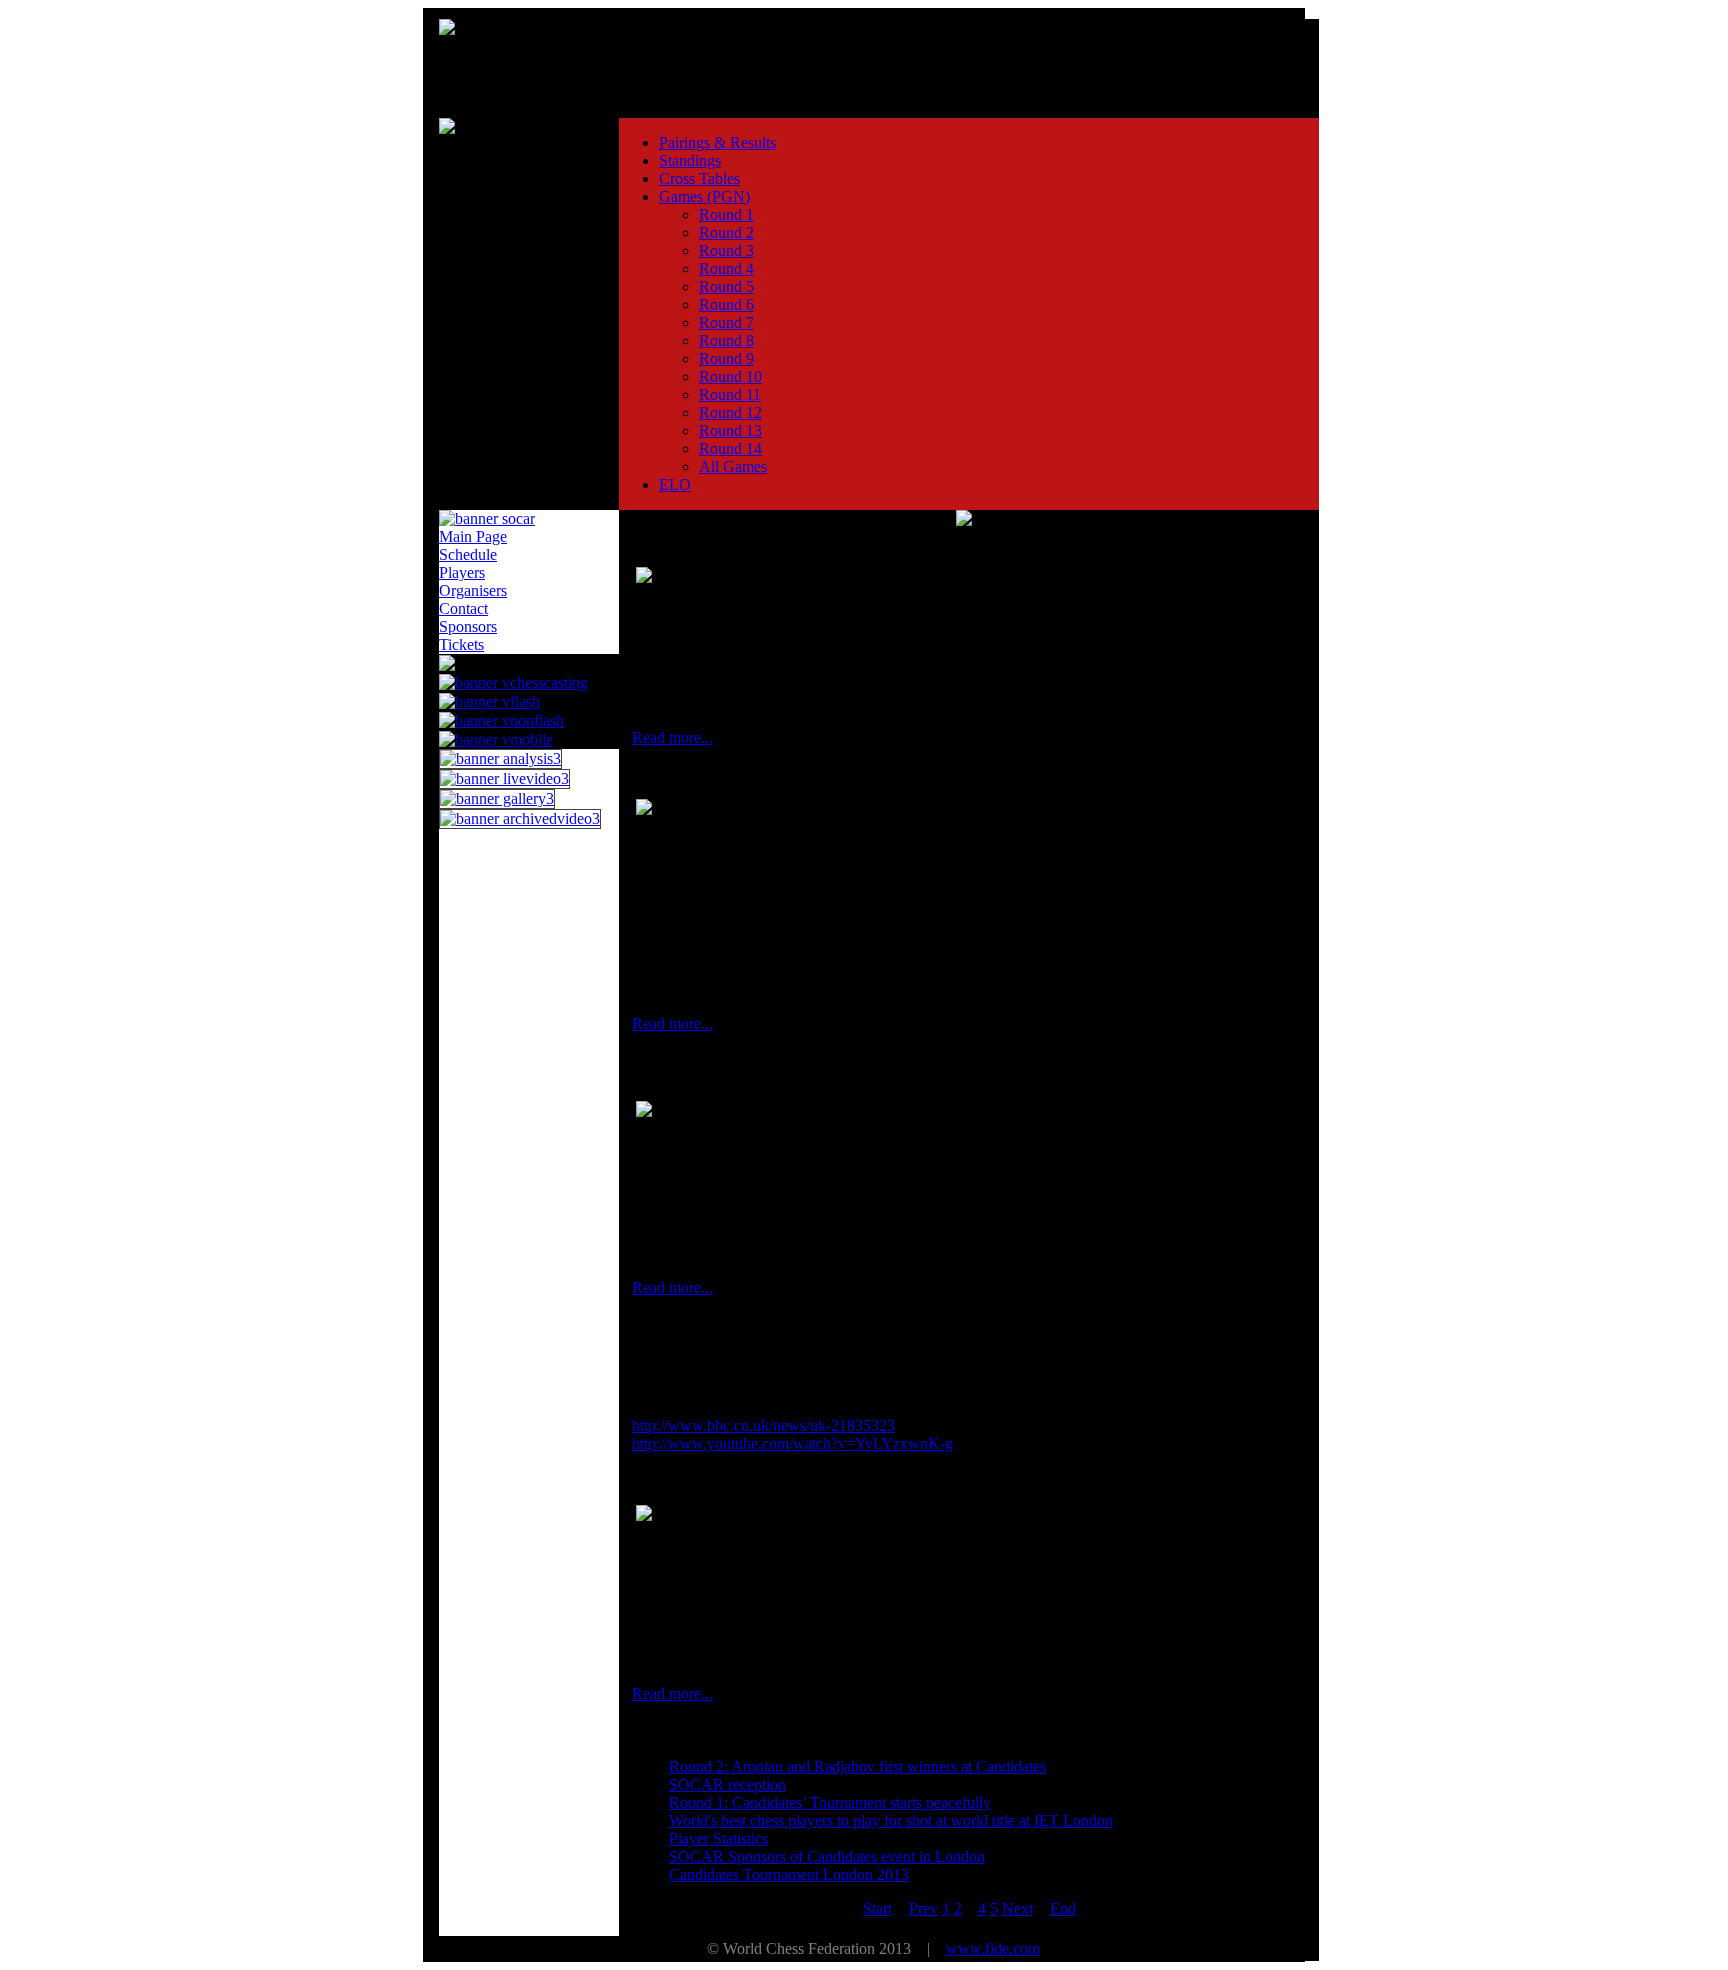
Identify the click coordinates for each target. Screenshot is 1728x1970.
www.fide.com (993, 1948)
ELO (675, 484)
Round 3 (726, 250)
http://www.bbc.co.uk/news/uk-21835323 (763, 1425)
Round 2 (726, 232)
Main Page (473, 536)
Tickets (461, 644)
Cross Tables (699, 178)
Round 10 (730, 376)
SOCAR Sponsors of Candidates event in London (827, 1856)
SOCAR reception (727, 1784)
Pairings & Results (717, 142)
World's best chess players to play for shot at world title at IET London (891, 1820)
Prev (923, 1908)
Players (462, 572)
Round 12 (730, 412)
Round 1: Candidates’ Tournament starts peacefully (830, 1802)
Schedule (468, 554)
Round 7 (726, 322)
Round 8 (726, 340)
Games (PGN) (704, 196)
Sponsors (468, 626)
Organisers (473, 590)
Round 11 (730, 394)
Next (1017, 1908)
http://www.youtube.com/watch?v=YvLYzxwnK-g (792, 1443)
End (1063, 1908)
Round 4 (726, 268)
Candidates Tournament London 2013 (789, 1874)
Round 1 (726, 214)
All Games (733, 466)
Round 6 (726, 304)
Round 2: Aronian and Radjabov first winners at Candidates (857, 1766)
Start (877, 1908)
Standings (690, 160)
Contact (463, 608)
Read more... (672, 737)
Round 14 (730, 448)
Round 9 (726, 358)
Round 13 (730, 430)
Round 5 (726, 286)
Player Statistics (718, 1838)
